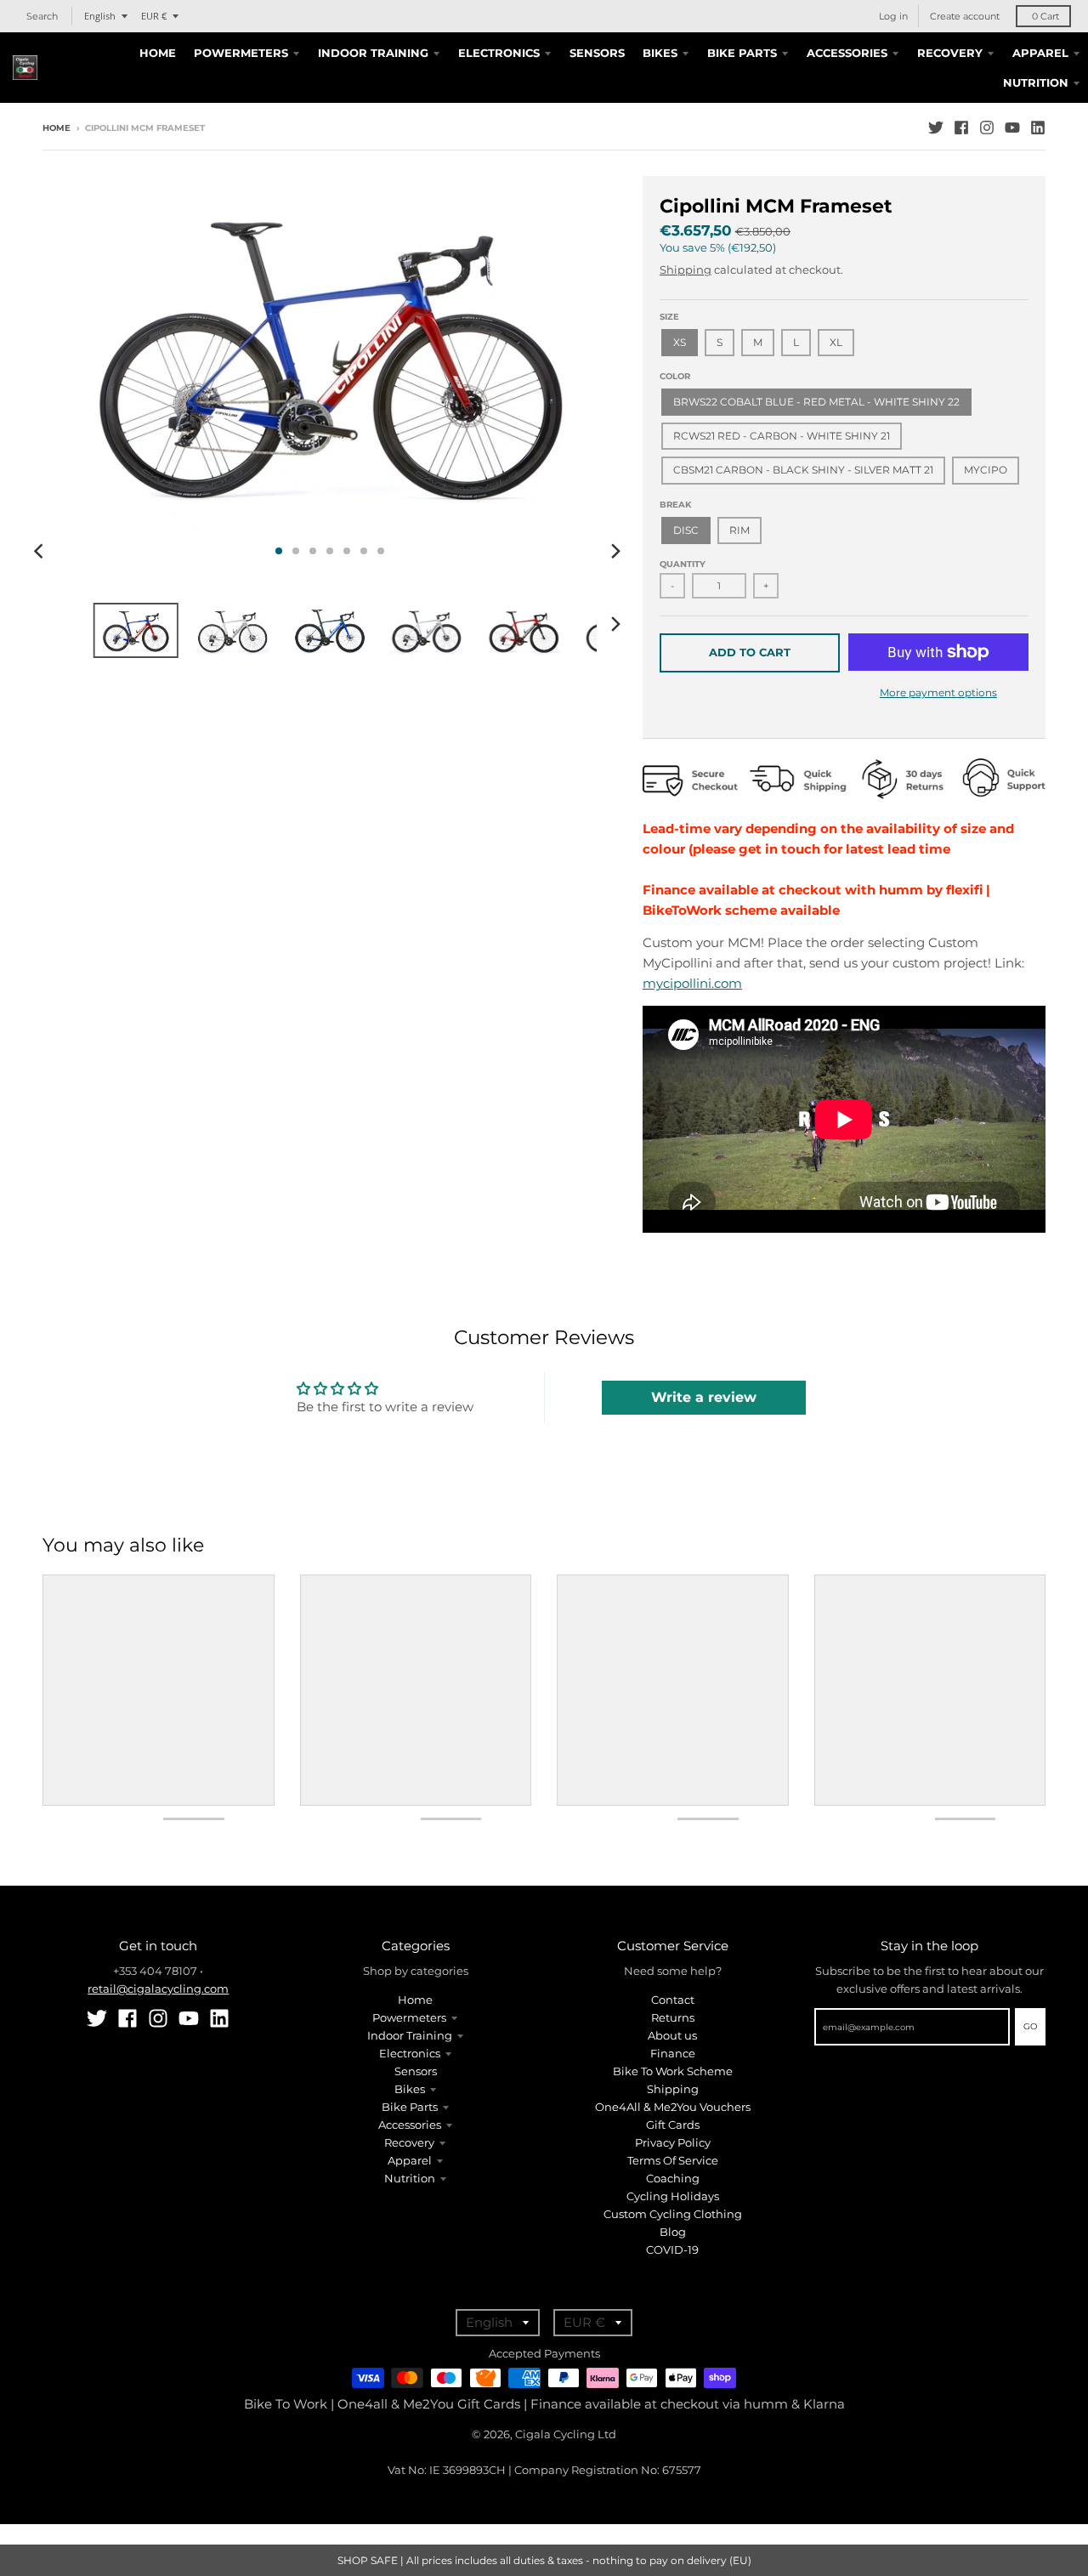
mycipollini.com (692, 983)
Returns (673, 2017)
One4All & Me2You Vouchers (673, 2107)
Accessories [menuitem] (847, 53)
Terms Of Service (673, 2160)
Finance (673, 2053)
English (100, 16)
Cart (1045, 16)
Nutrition (410, 2178)
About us (672, 2035)
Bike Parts (410, 2107)
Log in (893, 16)
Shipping (686, 270)
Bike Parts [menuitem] (742, 53)
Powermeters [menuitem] (241, 53)
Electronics (410, 2053)
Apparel (410, 2160)
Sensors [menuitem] (597, 53)
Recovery (409, 2142)
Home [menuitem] (158, 53)
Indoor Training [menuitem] (373, 53)
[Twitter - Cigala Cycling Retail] (936, 128)
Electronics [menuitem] (499, 53)
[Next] (615, 551)
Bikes (410, 2089)
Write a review (704, 1397)
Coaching (673, 2178)
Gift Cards (673, 2125)
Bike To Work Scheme (673, 2071)
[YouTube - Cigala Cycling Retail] (1012, 128)
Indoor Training (410, 2035)
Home (57, 128)
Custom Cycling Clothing (673, 2214)
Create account (965, 16)
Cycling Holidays (673, 2196)
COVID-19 (672, 2250)
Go (1030, 2026)
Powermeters (409, 2017)
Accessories (410, 2125)
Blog (673, 2232)
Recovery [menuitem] (950, 53)
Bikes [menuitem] (660, 53)
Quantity (683, 564)
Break (675, 505)
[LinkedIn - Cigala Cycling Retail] (1038, 128)
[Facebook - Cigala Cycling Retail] (961, 128)
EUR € (154, 16)
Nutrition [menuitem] (1036, 82)
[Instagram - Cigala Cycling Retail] (987, 128)
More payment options (938, 692)
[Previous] (41, 551)
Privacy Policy (673, 2142)
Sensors (416, 2071)
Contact (673, 2000)
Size (669, 317)
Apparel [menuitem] (1040, 53)
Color (675, 376)
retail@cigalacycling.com (158, 1989)
